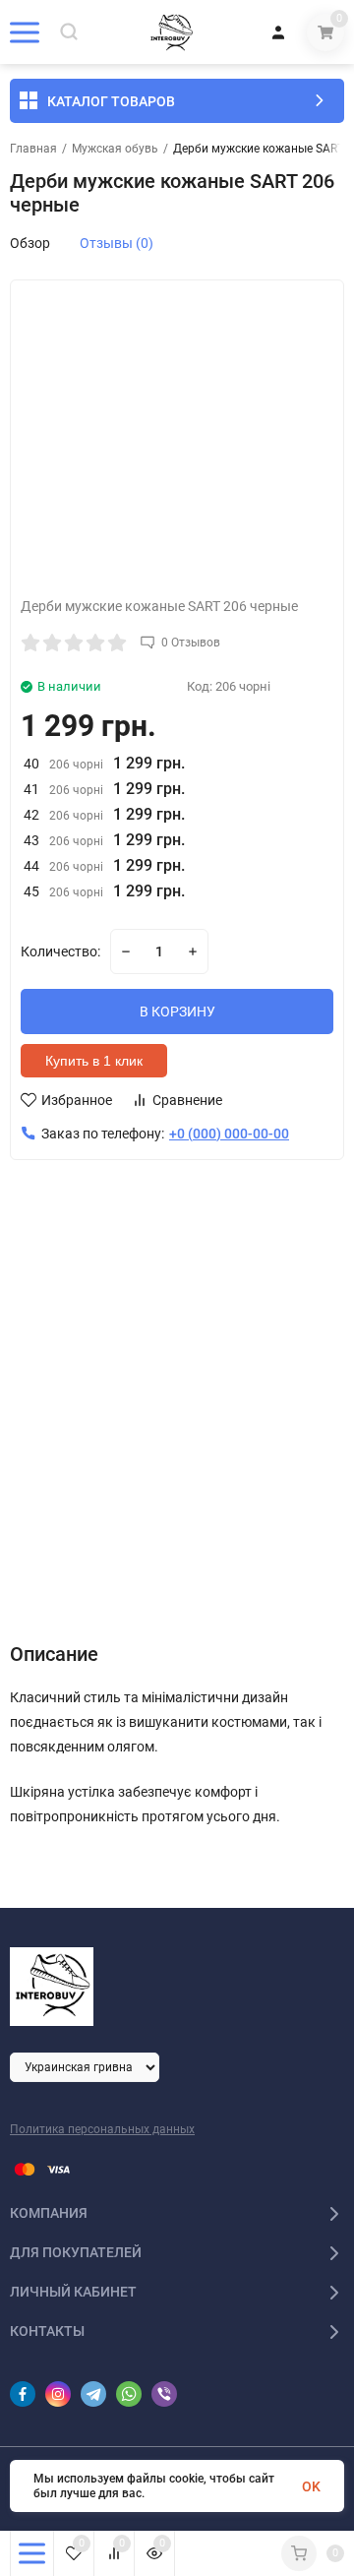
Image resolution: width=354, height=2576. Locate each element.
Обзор (30, 243)
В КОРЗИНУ (177, 1012)
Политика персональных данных (102, 2129)
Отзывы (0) (117, 243)
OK (311, 2486)
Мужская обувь (115, 149)
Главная (33, 149)
